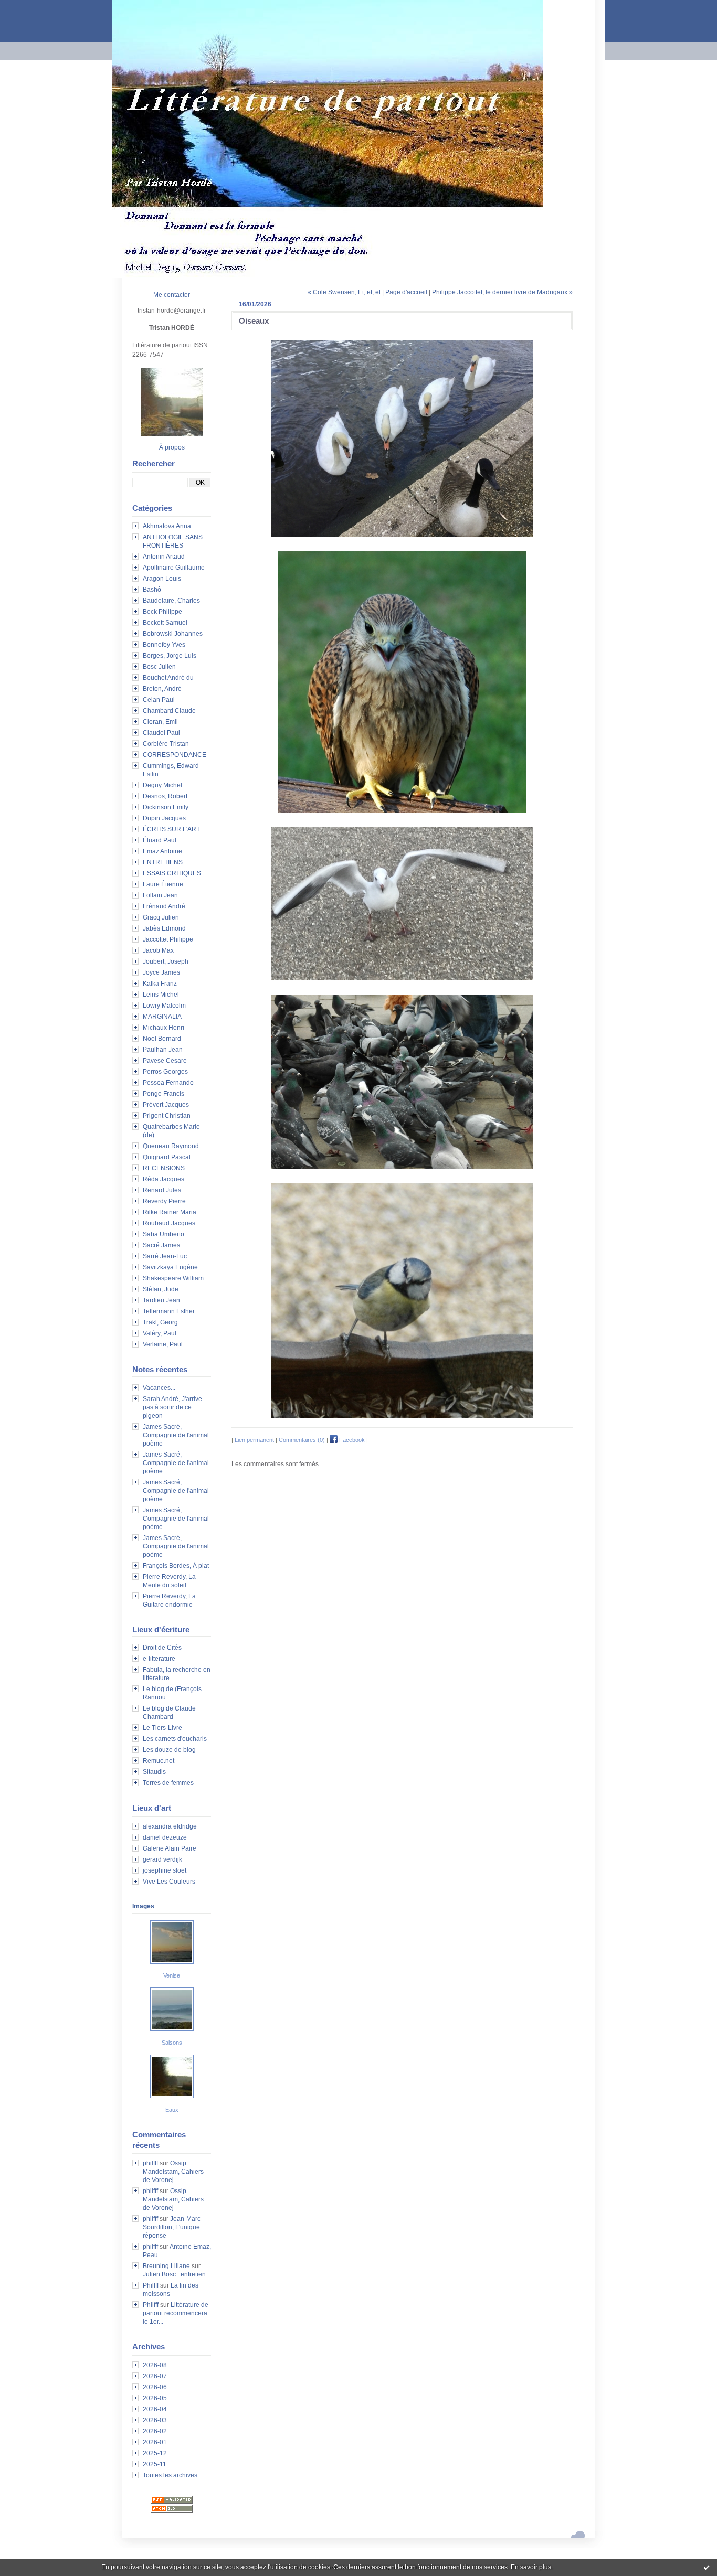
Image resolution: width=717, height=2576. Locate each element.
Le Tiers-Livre (162, 1728)
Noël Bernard (162, 1039)
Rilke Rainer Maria (170, 1212)
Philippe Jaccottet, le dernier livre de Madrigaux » (502, 292)
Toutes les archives (170, 2475)
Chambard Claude (169, 711)
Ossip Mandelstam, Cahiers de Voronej (173, 2172)
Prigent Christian (167, 1116)
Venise (172, 1975)
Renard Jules (162, 1190)
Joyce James (161, 972)
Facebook (351, 1440)
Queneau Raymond (171, 1146)
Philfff (151, 2285)
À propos (172, 447)
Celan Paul (159, 700)
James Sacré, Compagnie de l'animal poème (176, 1435)
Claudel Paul (161, 733)
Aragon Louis (162, 579)
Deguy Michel (162, 785)
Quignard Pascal (167, 1157)
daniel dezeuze (165, 1837)
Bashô (152, 590)
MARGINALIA (162, 1017)
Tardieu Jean (161, 1300)
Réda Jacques (164, 1179)
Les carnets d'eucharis (175, 1739)
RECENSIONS (164, 1168)
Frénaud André (164, 906)
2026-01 (155, 2442)
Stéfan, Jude (161, 1289)
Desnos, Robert (165, 796)
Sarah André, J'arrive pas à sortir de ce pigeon (172, 1407)
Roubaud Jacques (169, 1223)
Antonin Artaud (164, 557)
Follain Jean (160, 895)
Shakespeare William (173, 1278)
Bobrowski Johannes (173, 634)
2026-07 (155, 2376)
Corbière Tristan (166, 744)
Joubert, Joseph (166, 961)
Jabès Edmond (164, 928)
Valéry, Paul (160, 1333)
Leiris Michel (161, 995)
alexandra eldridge (170, 1826)
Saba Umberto (164, 1234)
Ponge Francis (164, 1094)
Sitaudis (154, 1772)
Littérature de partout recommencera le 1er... (176, 2313)
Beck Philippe (162, 612)
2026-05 (155, 2398)
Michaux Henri (164, 1028)
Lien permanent (254, 1440)
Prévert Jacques (166, 1105)
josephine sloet (165, 1870)
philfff (150, 2163)
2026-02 (155, 2431)
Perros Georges (165, 1072)
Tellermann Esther (169, 1311)
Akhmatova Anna (167, 526)
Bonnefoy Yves (164, 645)
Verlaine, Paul (163, 1344)
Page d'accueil (406, 292)
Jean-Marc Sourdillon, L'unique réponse (172, 2227)
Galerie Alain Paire (170, 1848)
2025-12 (155, 2453)
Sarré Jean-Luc (165, 1256)
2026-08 (155, 2365)
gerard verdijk (162, 1859)
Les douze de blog (169, 1750)
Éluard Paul (160, 840)
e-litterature (159, 1659)
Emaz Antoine (162, 851)
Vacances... (159, 1388)
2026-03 (155, 2420)
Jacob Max (158, 950)
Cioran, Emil (160, 722)
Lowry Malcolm (164, 1006)
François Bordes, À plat (176, 1566)
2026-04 (155, 2409)
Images (143, 1906)
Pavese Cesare (165, 1061)
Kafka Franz (160, 984)
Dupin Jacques (164, 818)
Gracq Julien (161, 917)
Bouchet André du (168, 678)
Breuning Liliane (166, 2266)
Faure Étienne (163, 884)
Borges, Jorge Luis (170, 656)
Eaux (172, 2110)
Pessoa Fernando (168, 1083)
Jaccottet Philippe (168, 939)
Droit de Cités (162, 1648)
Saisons (172, 2043)
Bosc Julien (159, 667)
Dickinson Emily (166, 807)
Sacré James (161, 1245)
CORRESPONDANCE (175, 755)
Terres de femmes (168, 1783)
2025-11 (155, 2464)
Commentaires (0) (302, 1440)
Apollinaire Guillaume (174, 568)
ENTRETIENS (163, 862)
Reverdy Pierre (164, 1201)
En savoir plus (531, 2567)
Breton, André (162, 689)
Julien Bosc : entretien (174, 2274)
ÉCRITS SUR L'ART (171, 829)
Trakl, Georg (160, 1322)
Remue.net (159, 1761)
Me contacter (172, 295)
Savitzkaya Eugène (170, 1267)
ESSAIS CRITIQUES (172, 873)
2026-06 (155, 2387)
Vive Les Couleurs (169, 1882)
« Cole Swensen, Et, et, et (344, 292)
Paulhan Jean (163, 1050)
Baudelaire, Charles (171, 601)
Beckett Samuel (165, 623)
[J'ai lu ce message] (707, 2567)
